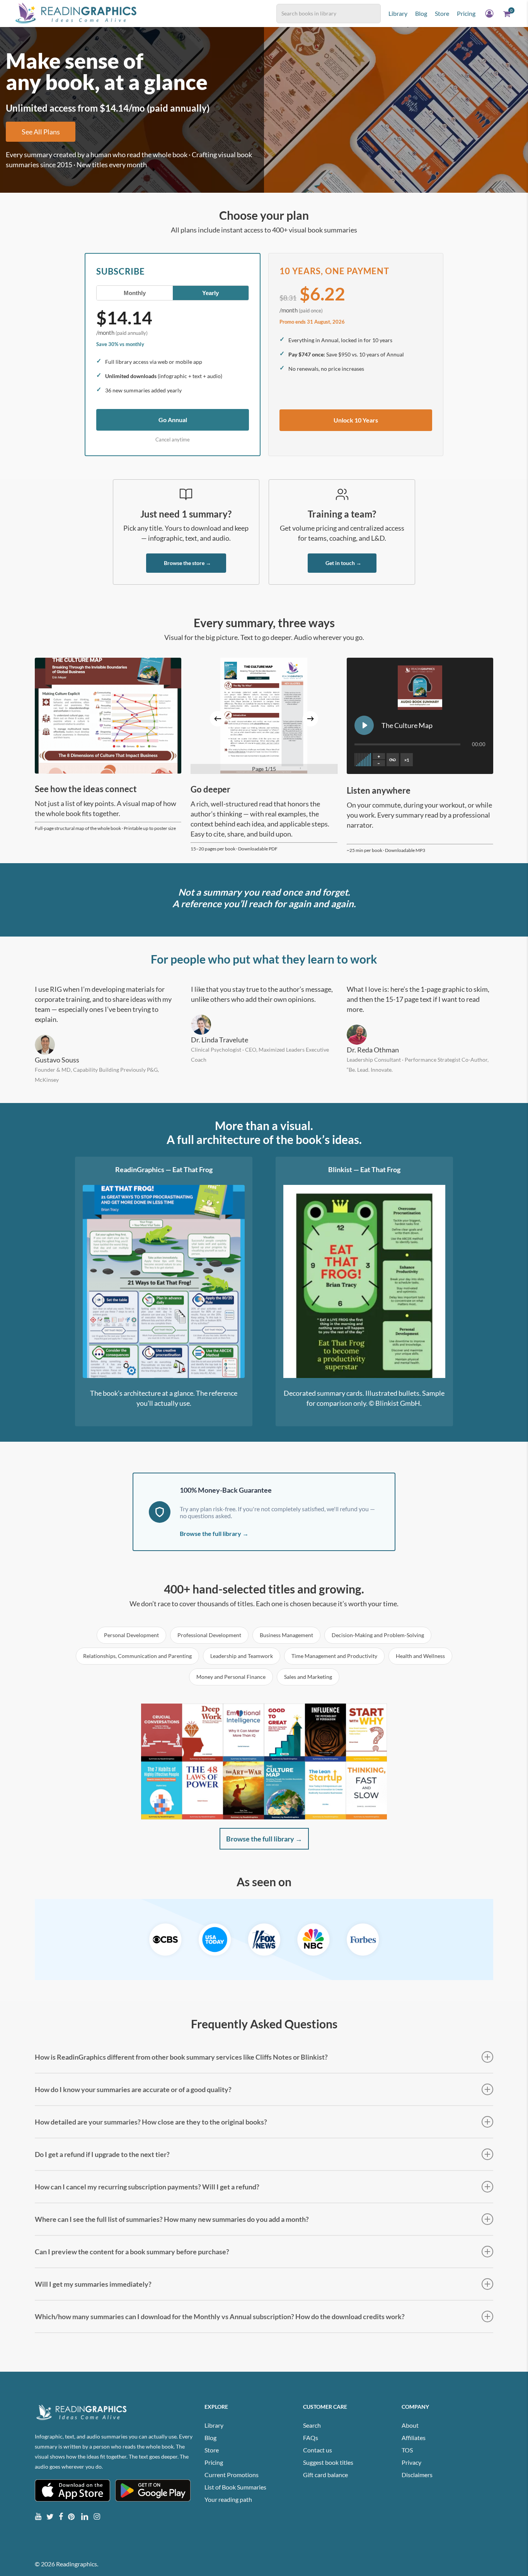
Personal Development (131, 1635)
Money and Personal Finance (231, 1677)
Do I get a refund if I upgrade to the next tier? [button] (102, 2154)
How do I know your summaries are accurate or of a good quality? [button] (133, 2089)
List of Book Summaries (235, 2487)
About (410, 2425)
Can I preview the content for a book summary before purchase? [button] (132, 2252)
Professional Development (209, 1635)
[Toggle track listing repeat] (393, 760)
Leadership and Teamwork (242, 1656)
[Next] (310, 719)
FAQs (311, 2438)
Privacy (411, 2462)
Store (212, 2450)
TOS (407, 2450)
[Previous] (218, 719)
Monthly (135, 293)
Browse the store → (187, 563)
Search (312, 2425)
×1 (406, 760)
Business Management (286, 1635)
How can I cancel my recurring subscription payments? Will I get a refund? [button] (147, 2187)
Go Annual (173, 420)
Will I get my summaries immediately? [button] (93, 2284)
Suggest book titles (328, 2462)
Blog (210, 2438)
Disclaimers (417, 2475)
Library (214, 2425)
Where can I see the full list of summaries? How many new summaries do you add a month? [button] (172, 2219)
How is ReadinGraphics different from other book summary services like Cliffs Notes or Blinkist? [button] (181, 2057)
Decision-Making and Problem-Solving (378, 1635)
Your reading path (228, 2499)
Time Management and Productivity (334, 1656)
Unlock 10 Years (356, 420)
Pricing (214, 2462)
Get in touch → (343, 563)
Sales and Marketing (308, 1677)
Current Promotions (232, 2475)
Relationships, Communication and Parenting (137, 1656)
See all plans (41, 132)
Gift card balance (325, 2475)
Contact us (318, 2450)
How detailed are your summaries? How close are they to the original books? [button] (151, 2122)
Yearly (210, 293)
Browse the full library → (214, 1533)
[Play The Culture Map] (364, 725)
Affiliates (414, 2438)
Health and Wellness (420, 1656)
